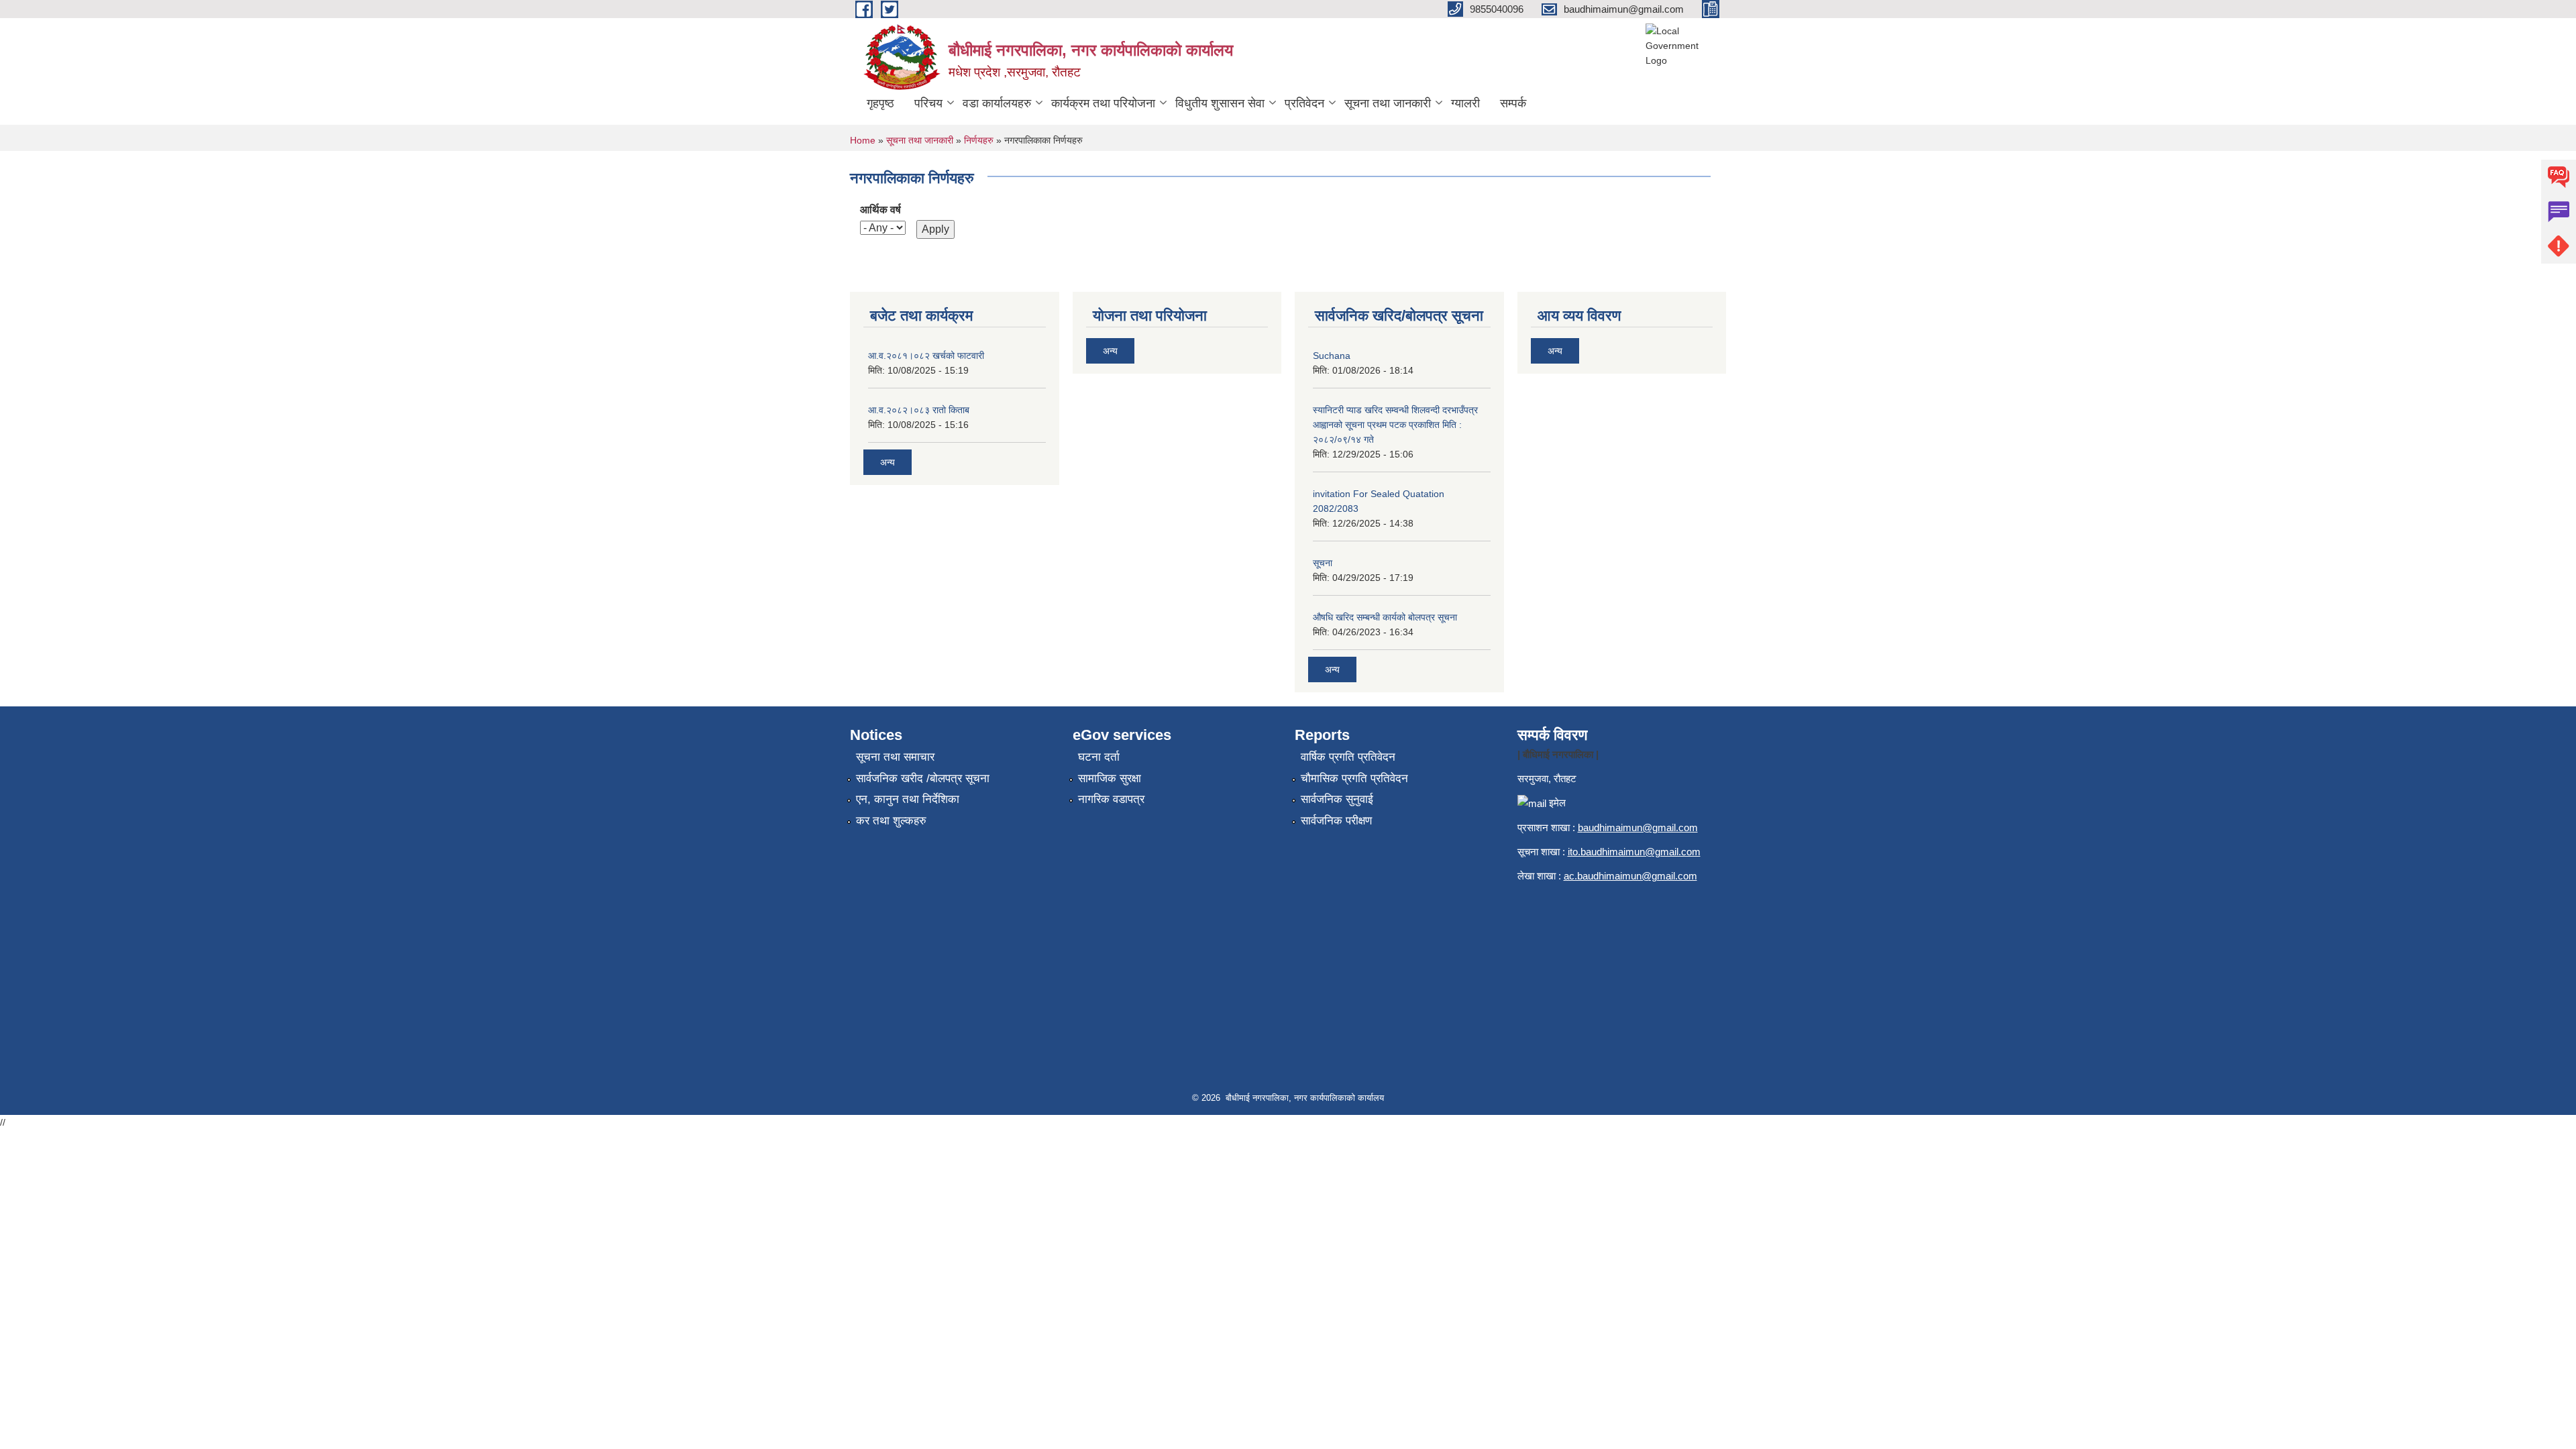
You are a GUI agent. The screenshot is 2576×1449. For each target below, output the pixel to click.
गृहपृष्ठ (880, 103)
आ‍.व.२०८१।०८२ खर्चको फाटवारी (926, 356)
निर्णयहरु (979, 140)
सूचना (1323, 563)
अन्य (888, 462)
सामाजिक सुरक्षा (1110, 779)
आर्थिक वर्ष (880, 210)
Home (863, 140)
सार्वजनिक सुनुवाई (1337, 799)
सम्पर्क (1513, 103)
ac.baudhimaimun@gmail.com (1630, 876)
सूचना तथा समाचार (895, 757)
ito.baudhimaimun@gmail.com (1634, 852)
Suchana (1332, 356)
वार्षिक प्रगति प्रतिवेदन (1348, 757)
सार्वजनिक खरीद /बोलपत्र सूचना (923, 779)
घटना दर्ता (1099, 757)
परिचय (928, 103)
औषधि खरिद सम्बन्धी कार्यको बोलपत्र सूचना (1385, 617)
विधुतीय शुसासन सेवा (1220, 103)
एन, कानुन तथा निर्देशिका (908, 799)
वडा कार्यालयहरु (997, 103)
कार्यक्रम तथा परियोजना (1103, 103)
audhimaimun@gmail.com (1641, 827)
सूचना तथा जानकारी (1388, 103)
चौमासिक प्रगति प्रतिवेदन (1354, 779)
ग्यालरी (1465, 103)
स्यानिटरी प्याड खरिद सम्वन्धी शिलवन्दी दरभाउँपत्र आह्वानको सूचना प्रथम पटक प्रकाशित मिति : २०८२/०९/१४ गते (1395, 425)
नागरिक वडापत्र (1111, 799)
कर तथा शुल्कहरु (891, 821)
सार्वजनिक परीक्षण (1336, 821)
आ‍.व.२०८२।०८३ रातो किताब (919, 410)
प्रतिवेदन (1304, 103)
